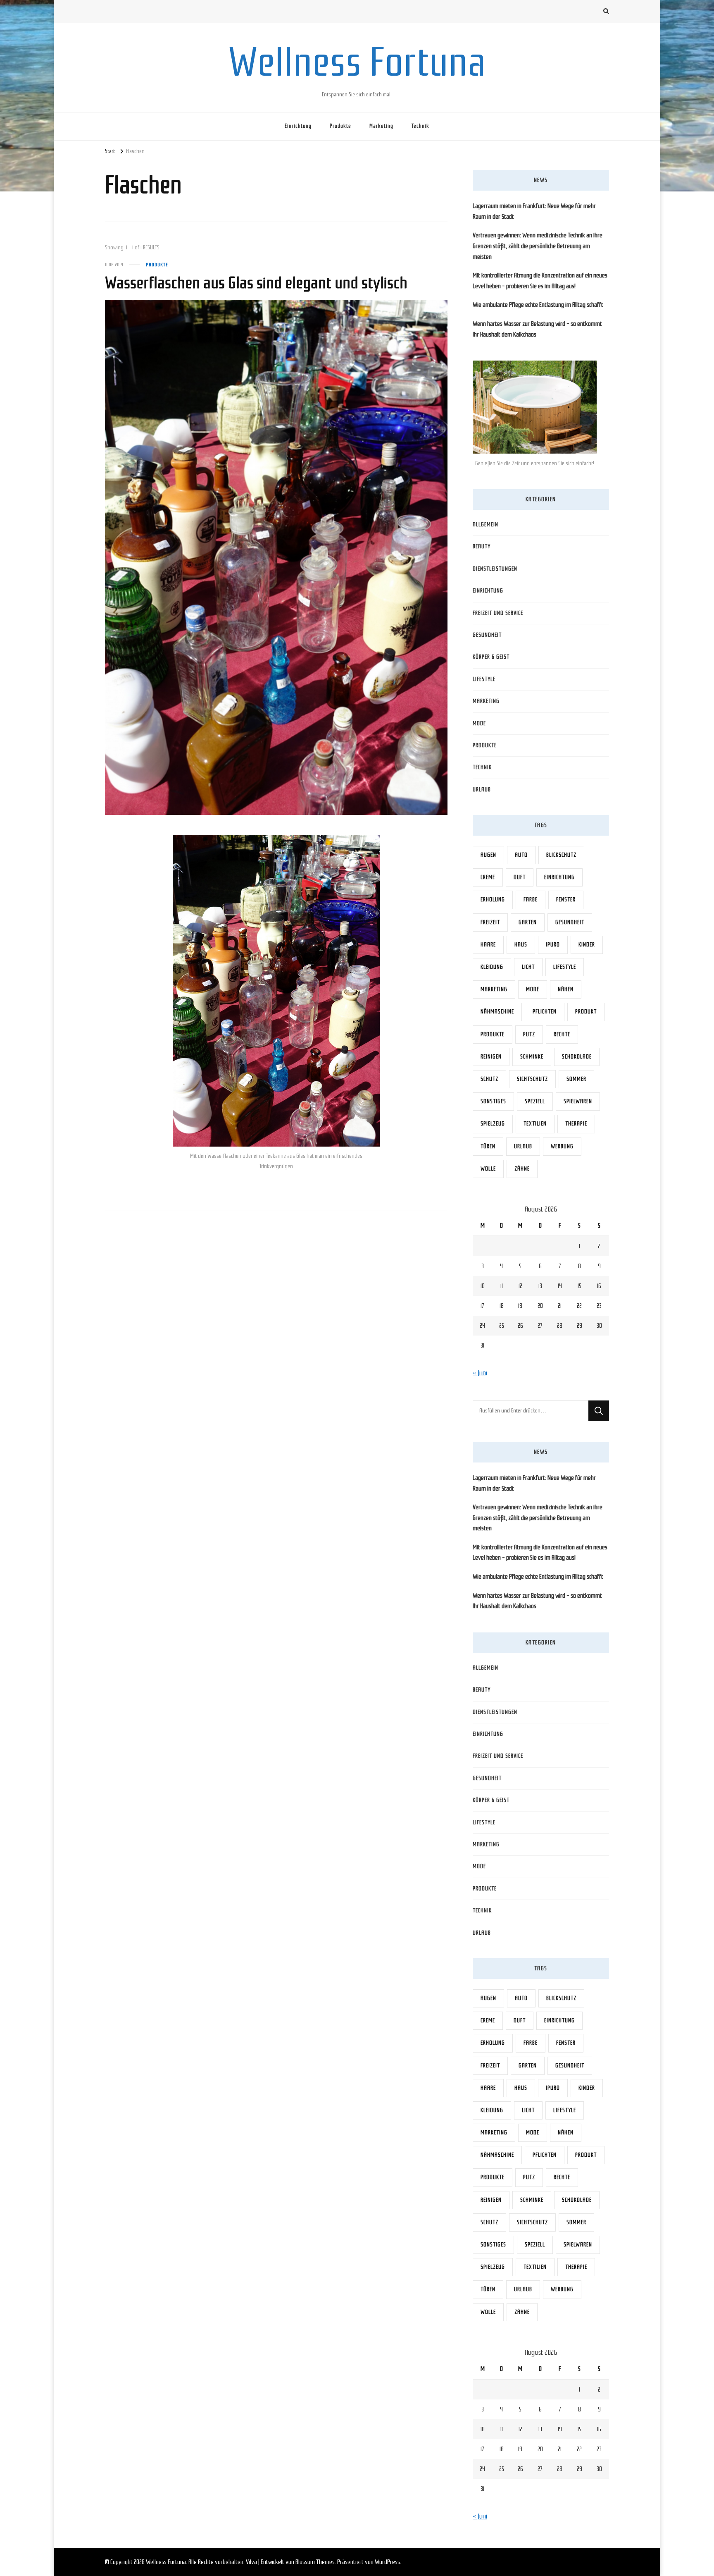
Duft (520, 877)
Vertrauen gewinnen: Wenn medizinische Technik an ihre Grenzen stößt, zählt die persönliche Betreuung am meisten (538, 246)
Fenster (566, 900)
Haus (521, 945)
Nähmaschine (497, 1012)
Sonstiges (493, 1101)
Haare (488, 945)
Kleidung (492, 967)
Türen (488, 1146)
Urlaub (482, 790)
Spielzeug (493, 1124)
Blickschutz (561, 855)
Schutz (489, 1079)
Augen (488, 855)
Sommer (576, 1079)
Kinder (587, 945)
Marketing (381, 126)
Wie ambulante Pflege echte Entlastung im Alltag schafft (538, 305)
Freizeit (490, 922)
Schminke (532, 1057)
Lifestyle (484, 679)
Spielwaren (578, 1101)
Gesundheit (487, 635)
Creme (488, 877)
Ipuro (553, 945)
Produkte (340, 126)
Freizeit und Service (498, 613)
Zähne (522, 1169)
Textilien (535, 1124)
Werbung (562, 1146)
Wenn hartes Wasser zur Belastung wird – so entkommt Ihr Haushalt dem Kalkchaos (537, 329)
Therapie (576, 1124)
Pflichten (545, 1012)
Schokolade (577, 1057)
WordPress (387, 2562)
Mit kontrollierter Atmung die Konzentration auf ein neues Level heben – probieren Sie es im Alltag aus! (540, 281)
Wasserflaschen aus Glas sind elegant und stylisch (256, 283)
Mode (479, 723)
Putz (529, 1034)
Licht (528, 967)
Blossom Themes (315, 2562)
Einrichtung (298, 126)
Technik (420, 126)
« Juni (480, 1373)
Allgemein (486, 525)
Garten (528, 922)
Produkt (586, 1012)
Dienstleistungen (495, 569)
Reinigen (491, 1057)
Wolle (488, 1169)
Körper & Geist (491, 657)
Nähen (566, 989)
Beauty (482, 546)
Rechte (562, 1034)
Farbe (531, 900)
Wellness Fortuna (357, 62)
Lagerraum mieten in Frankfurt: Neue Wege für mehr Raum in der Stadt (534, 211)
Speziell (535, 1101)
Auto (521, 855)
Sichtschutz (532, 1079)
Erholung (493, 900)
